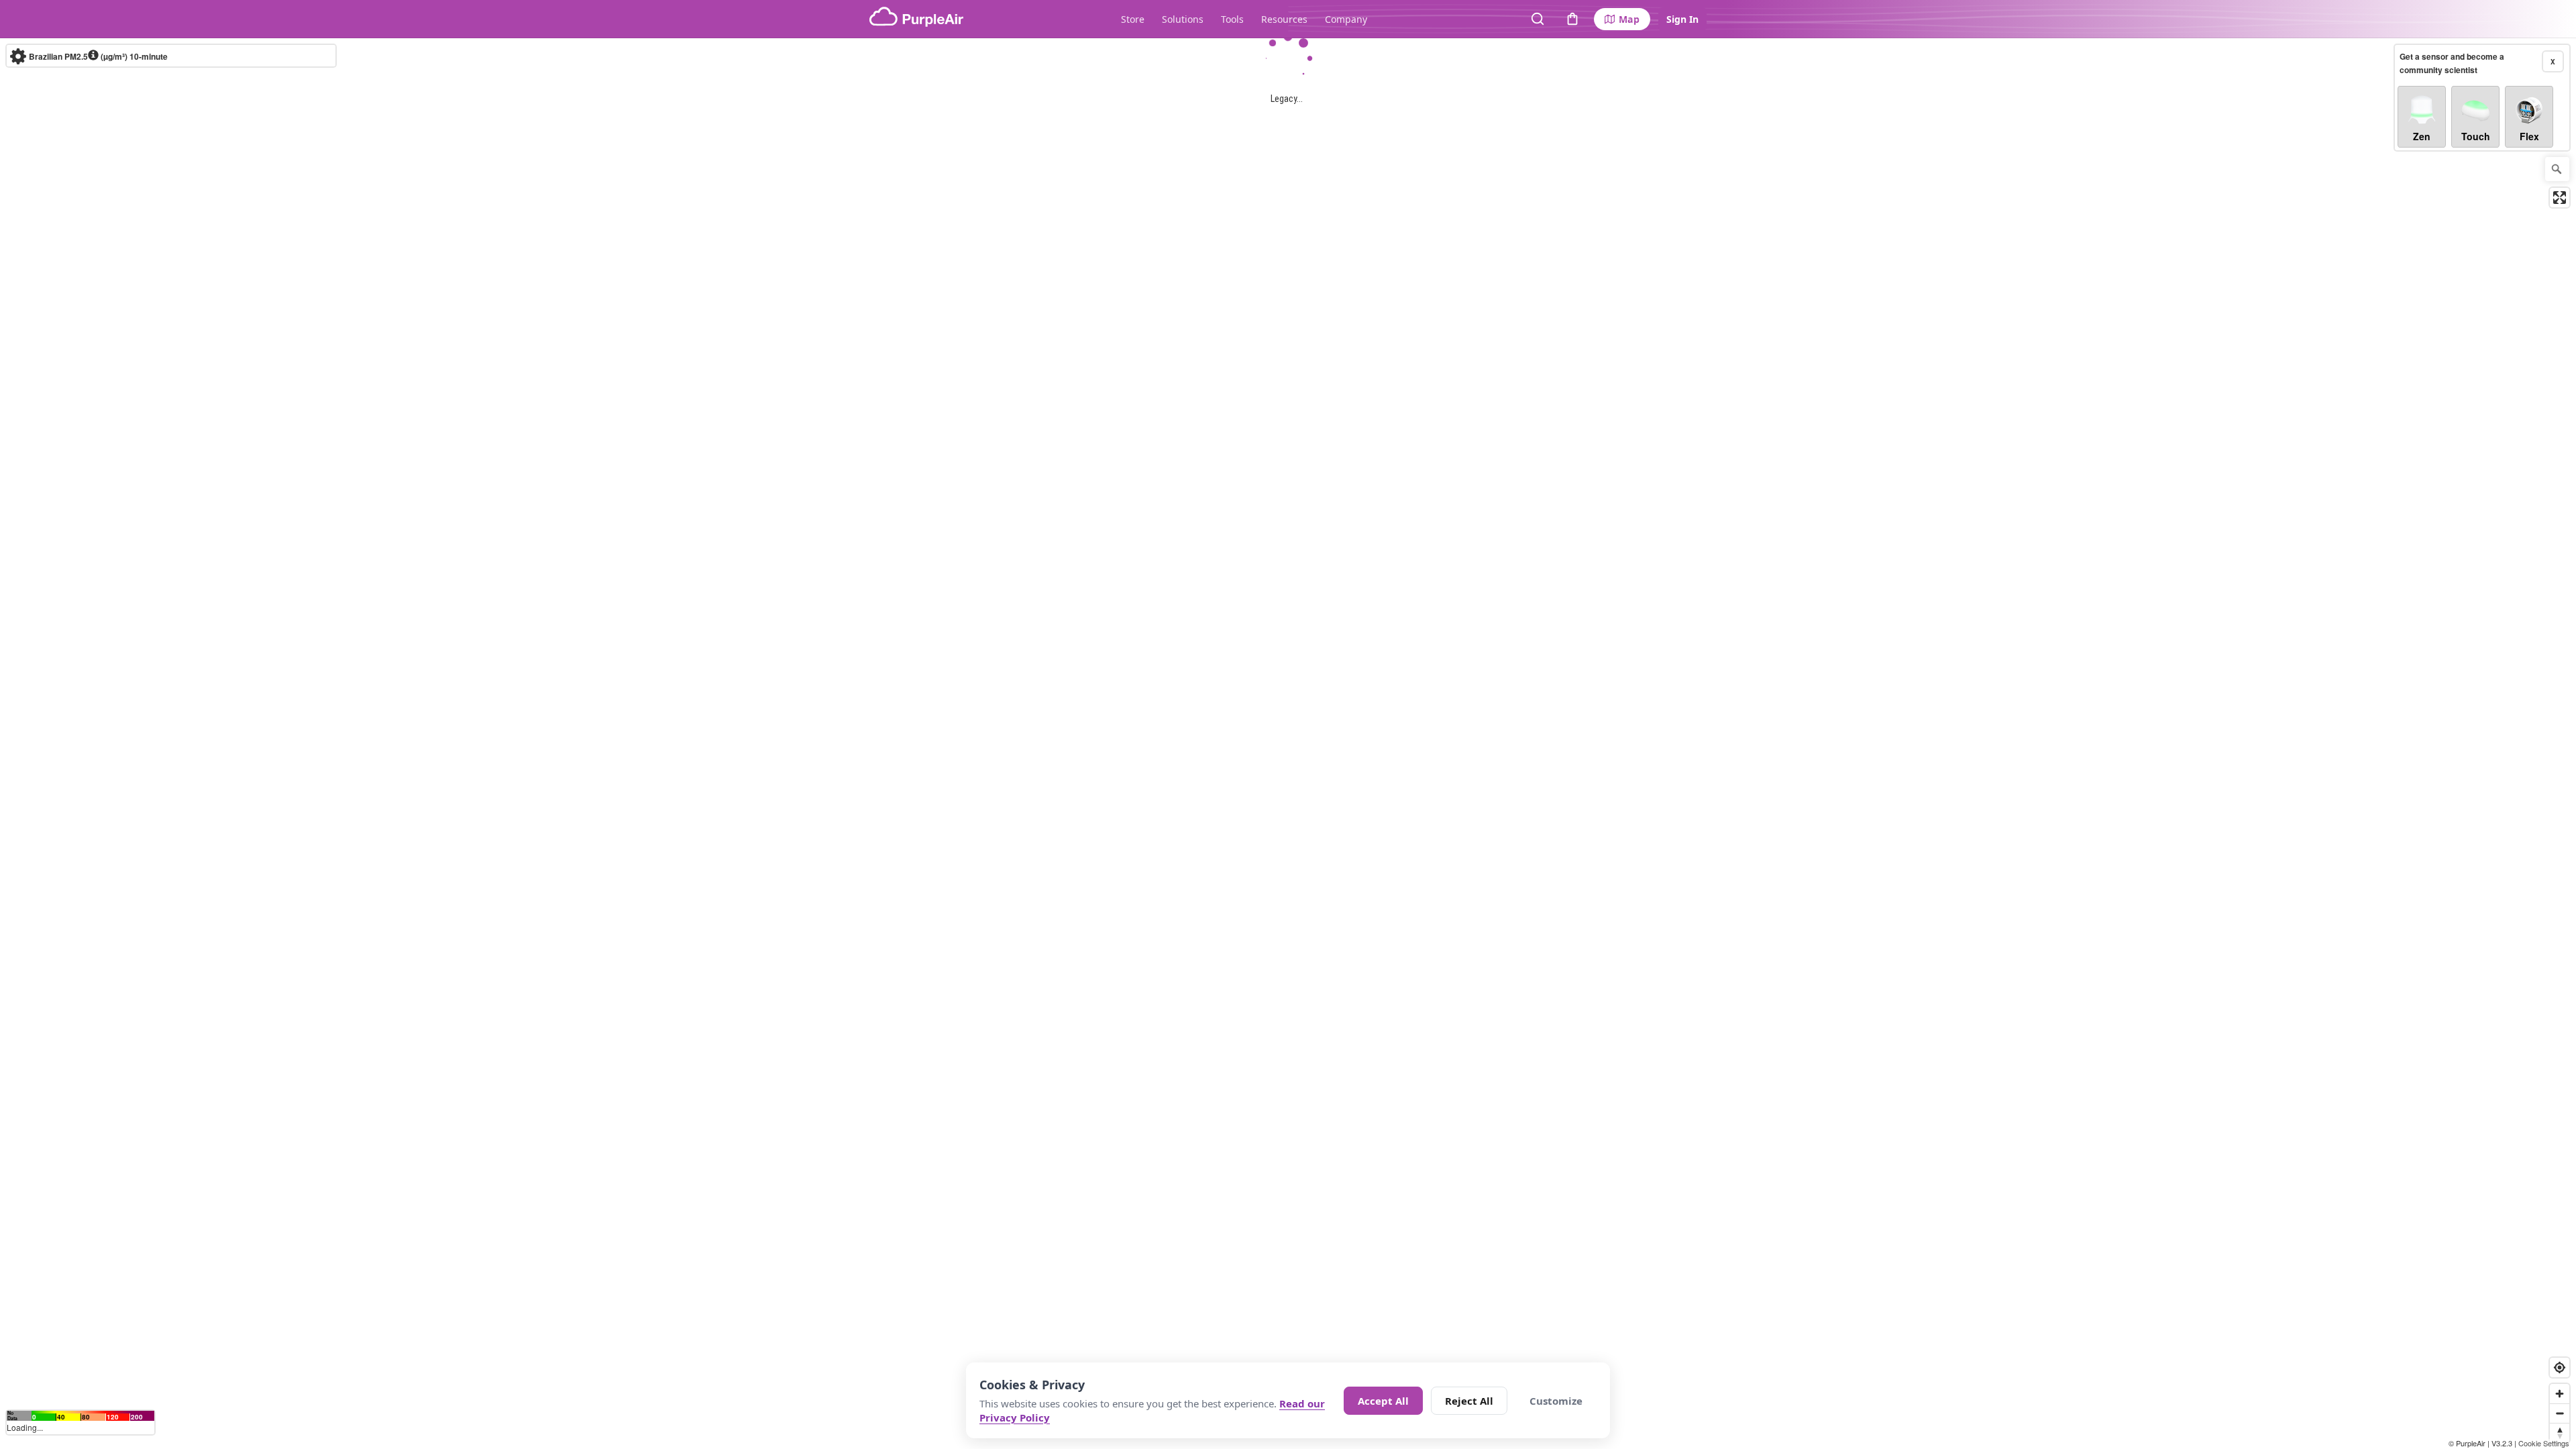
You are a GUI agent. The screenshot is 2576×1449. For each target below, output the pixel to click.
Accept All (1383, 1401)
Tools (1232, 19)
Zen (2422, 136)
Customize (1556, 1401)
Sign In (1682, 19)
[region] (1288, 744)
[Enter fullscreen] (2560, 198)
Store (1133, 19)
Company (1346, 19)
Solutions (1183, 19)
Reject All (1469, 1401)
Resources (1284, 19)
